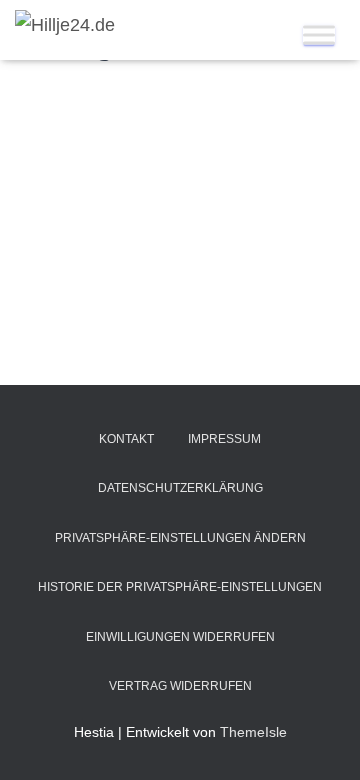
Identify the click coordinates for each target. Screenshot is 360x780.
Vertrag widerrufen (180, 686)
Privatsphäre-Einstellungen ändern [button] (180, 538)
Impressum (224, 439)
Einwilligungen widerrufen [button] (180, 637)
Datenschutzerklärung (180, 488)
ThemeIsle (253, 732)
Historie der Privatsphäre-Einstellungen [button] (180, 587)
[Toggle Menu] (319, 34)
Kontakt (126, 439)
